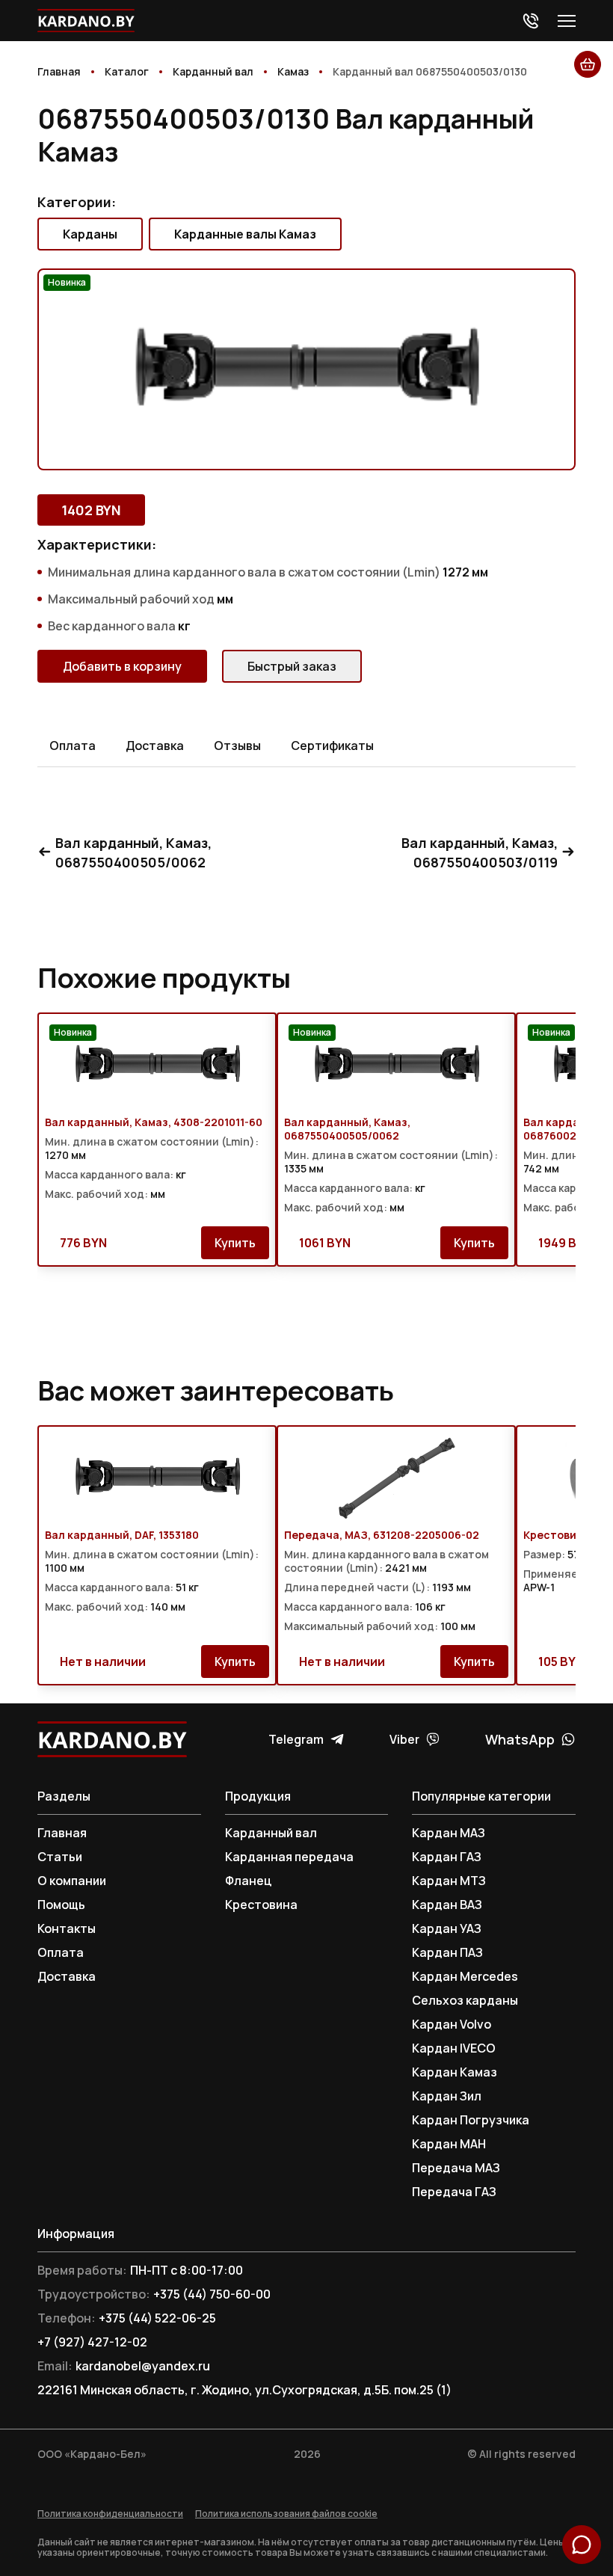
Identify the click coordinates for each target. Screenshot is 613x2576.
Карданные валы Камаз (245, 234)
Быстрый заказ (292, 666)
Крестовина (261, 1905)
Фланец (249, 1881)
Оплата (61, 1952)
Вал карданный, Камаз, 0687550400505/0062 (133, 852)
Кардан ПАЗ (447, 1952)
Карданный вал (271, 1833)
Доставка (67, 1976)
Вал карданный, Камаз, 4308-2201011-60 (154, 1122)
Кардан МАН (449, 2144)
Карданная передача (289, 1857)
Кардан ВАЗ (447, 1905)
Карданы (90, 234)
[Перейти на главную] (86, 21)
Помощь (61, 1905)
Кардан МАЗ (449, 1833)
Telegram (296, 1739)
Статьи (60, 1857)
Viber (404, 1739)
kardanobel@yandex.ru (143, 2366)
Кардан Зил (447, 2096)
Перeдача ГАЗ (454, 2192)
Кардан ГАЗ (447, 1857)
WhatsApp (520, 1739)
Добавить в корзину (122, 666)
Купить (235, 1243)
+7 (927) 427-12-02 (92, 2342)
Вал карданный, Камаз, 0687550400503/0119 (480, 852)
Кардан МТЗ (449, 1881)
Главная (62, 1833)
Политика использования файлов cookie (286, 2514)
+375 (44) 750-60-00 (212, 2294)
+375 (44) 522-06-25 (157, 2318)
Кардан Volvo (452, 2024)
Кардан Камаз (455, 2072)
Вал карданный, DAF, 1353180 (122, 1535)
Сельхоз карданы (465, 2000)
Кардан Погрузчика (471, 2120)
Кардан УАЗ (447, 1928)
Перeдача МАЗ (456, 2168)
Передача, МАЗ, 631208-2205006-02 (382, 1535)
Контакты (67, 1928)
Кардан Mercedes (465, 1976)
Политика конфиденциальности (110, 2514)
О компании (72, 1881)
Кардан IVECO (454, 2048)
